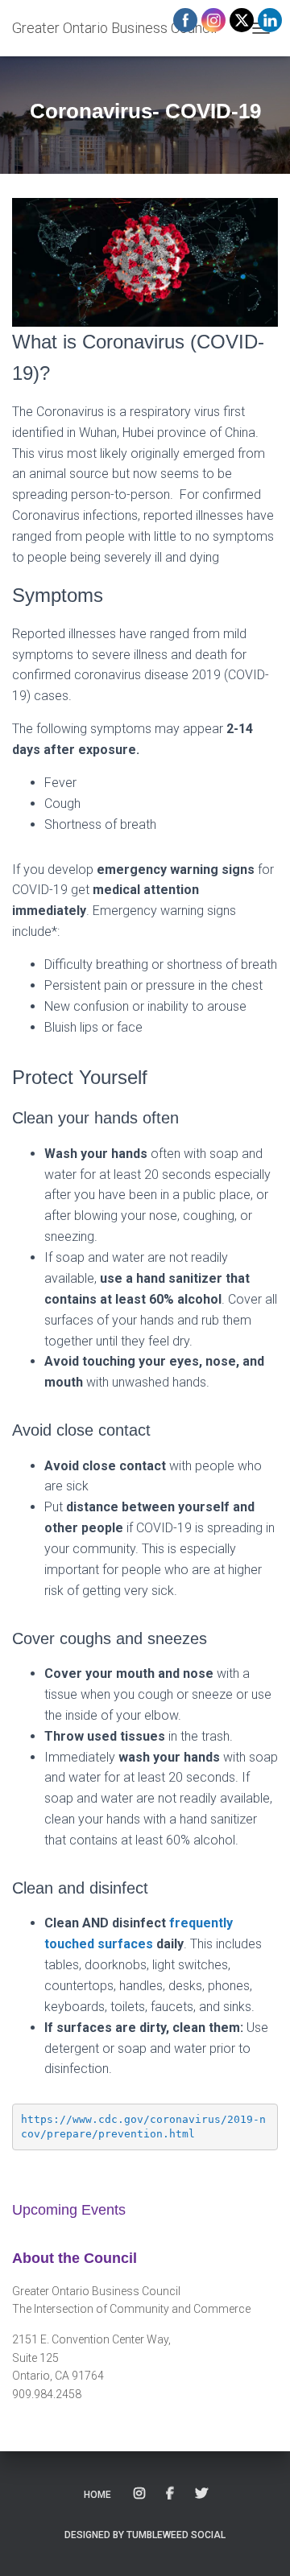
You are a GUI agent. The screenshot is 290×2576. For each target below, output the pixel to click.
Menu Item (141, 2494)
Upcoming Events (69, 2210)
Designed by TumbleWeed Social (145, 2535)
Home (97, 2495)
